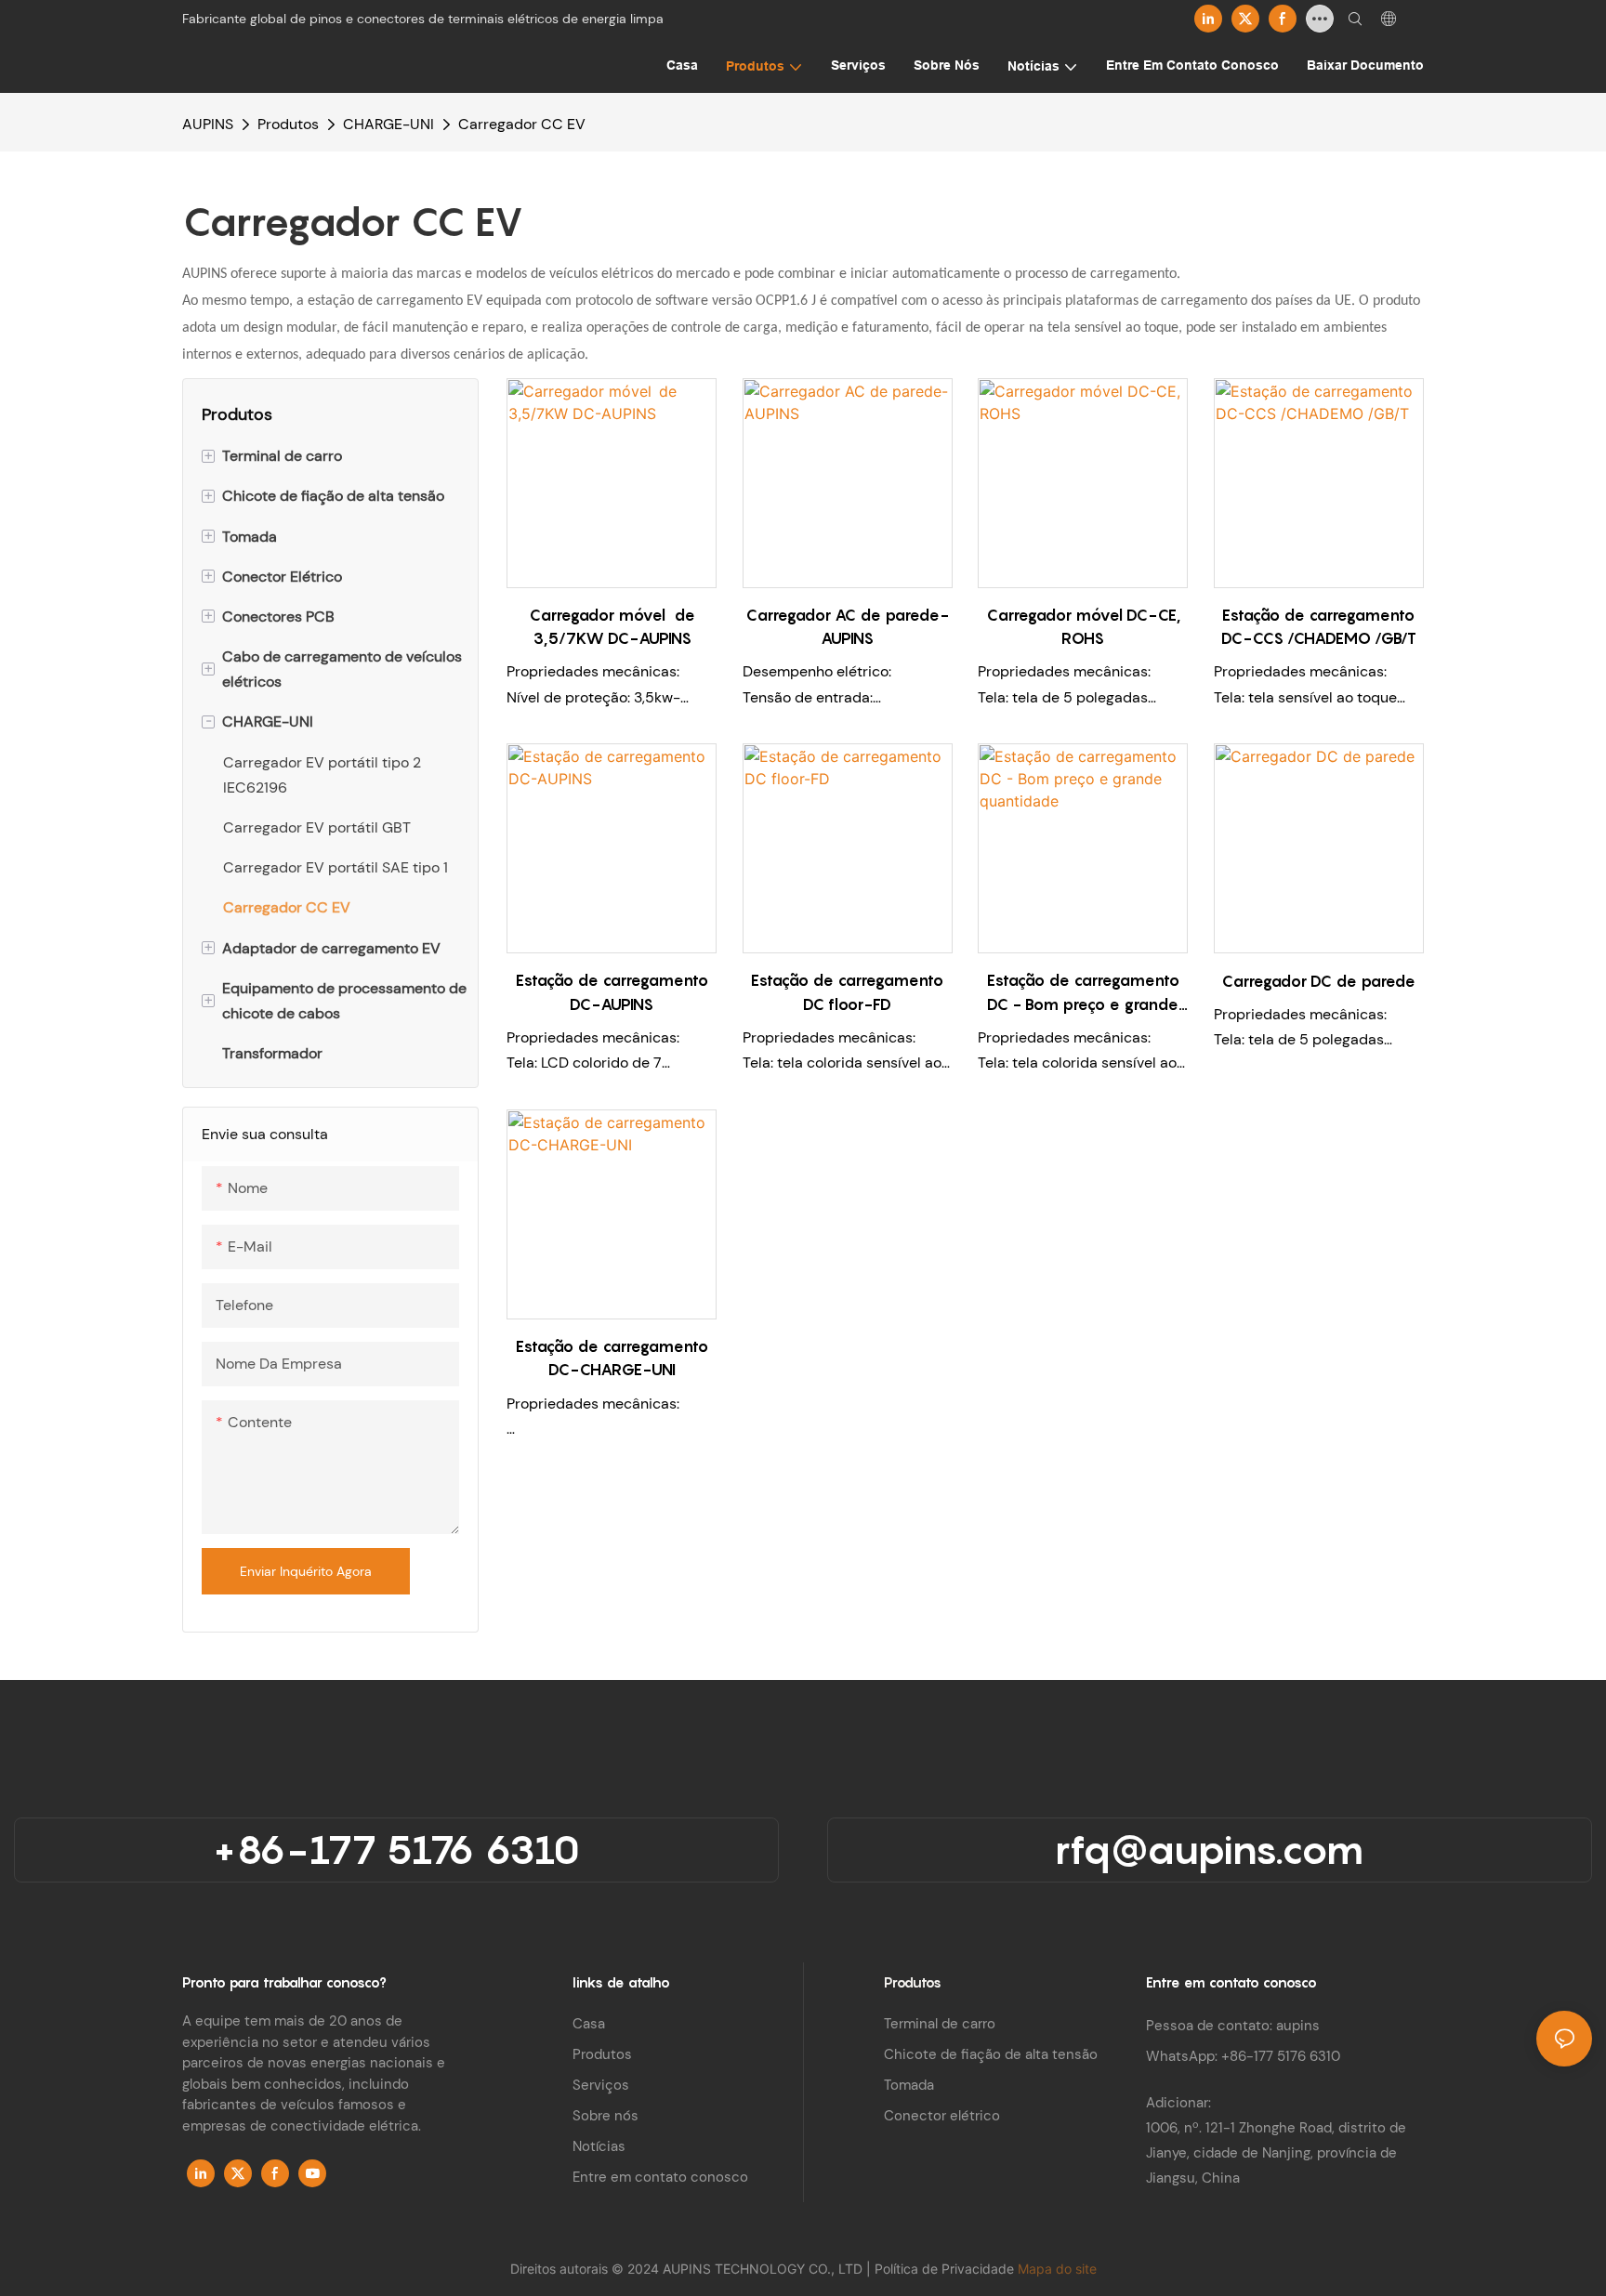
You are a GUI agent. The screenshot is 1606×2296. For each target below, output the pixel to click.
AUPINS (208, 124)
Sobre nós (606, 2116)
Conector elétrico (942, 2116)
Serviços (601, 2085)
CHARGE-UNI (388, 124)
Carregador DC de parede (1318, 981)
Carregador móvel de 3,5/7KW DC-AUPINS (612, 627)
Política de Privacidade (946, 2269)
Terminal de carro (940, 2024)
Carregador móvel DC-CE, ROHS (1083, 627)
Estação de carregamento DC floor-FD (847, 992)
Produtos (288, 124)
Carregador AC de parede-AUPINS (847, 627)
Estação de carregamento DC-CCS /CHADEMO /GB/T (1319, 627)
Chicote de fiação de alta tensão (991, 2054)
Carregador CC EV (522, 124)
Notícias (599, 2146)
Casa (589, 2024)
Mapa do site (1057, 2269)
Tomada (909, 2085)
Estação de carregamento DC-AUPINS (612, 992)
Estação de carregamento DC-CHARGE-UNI (612, 1358)
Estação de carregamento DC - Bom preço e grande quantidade (1083, 994)
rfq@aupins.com (1209, 1849)
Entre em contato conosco (660, 2177)
